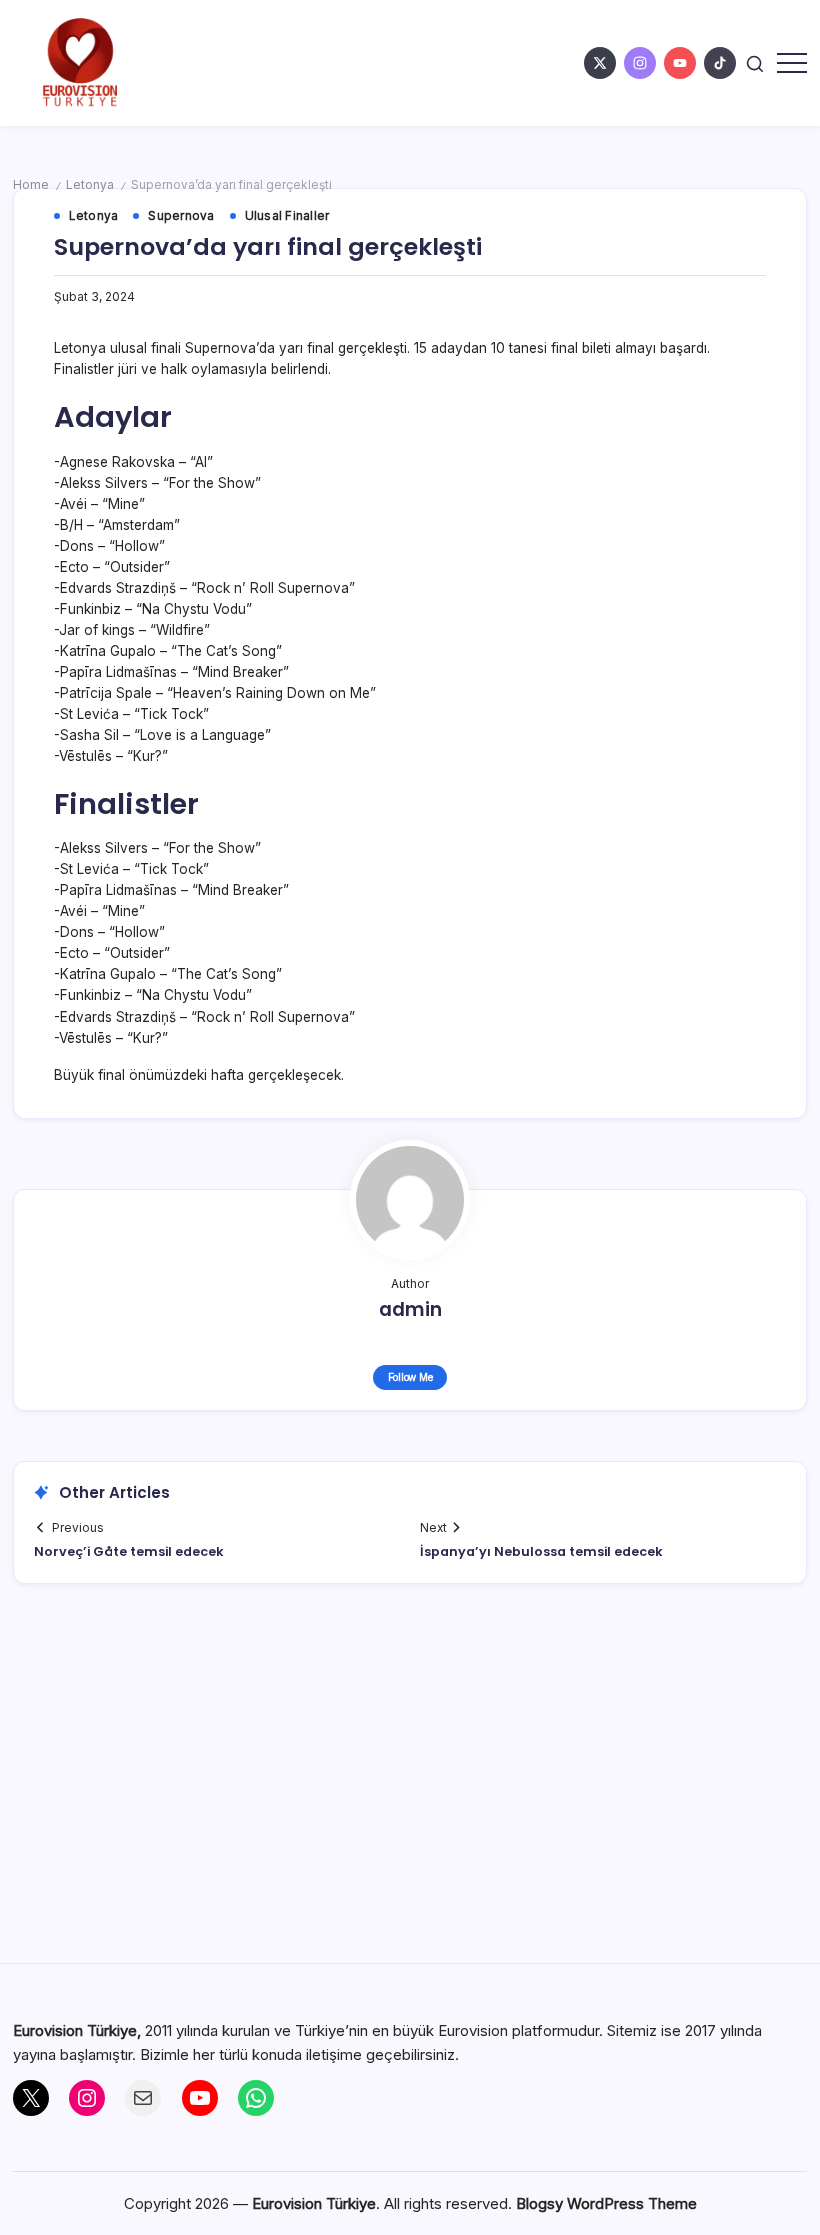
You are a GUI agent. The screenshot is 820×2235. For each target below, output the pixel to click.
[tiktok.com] (720, 63)
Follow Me (410, 1377)
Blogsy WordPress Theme (606, 2203)
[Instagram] (87, 2098)
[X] (31, 2098)
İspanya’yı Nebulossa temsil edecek (541, 1551)
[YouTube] (200, 2098)
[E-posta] (143, 2098)
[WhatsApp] (256, 2098)
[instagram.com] (640, 63)
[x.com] (600, 63)
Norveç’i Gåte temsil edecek (129, 1551)
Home (31, 185)
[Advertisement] (410, 1784)
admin (410, 1309)
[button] (755, 62)
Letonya (90, 185)
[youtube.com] (680, 63)
